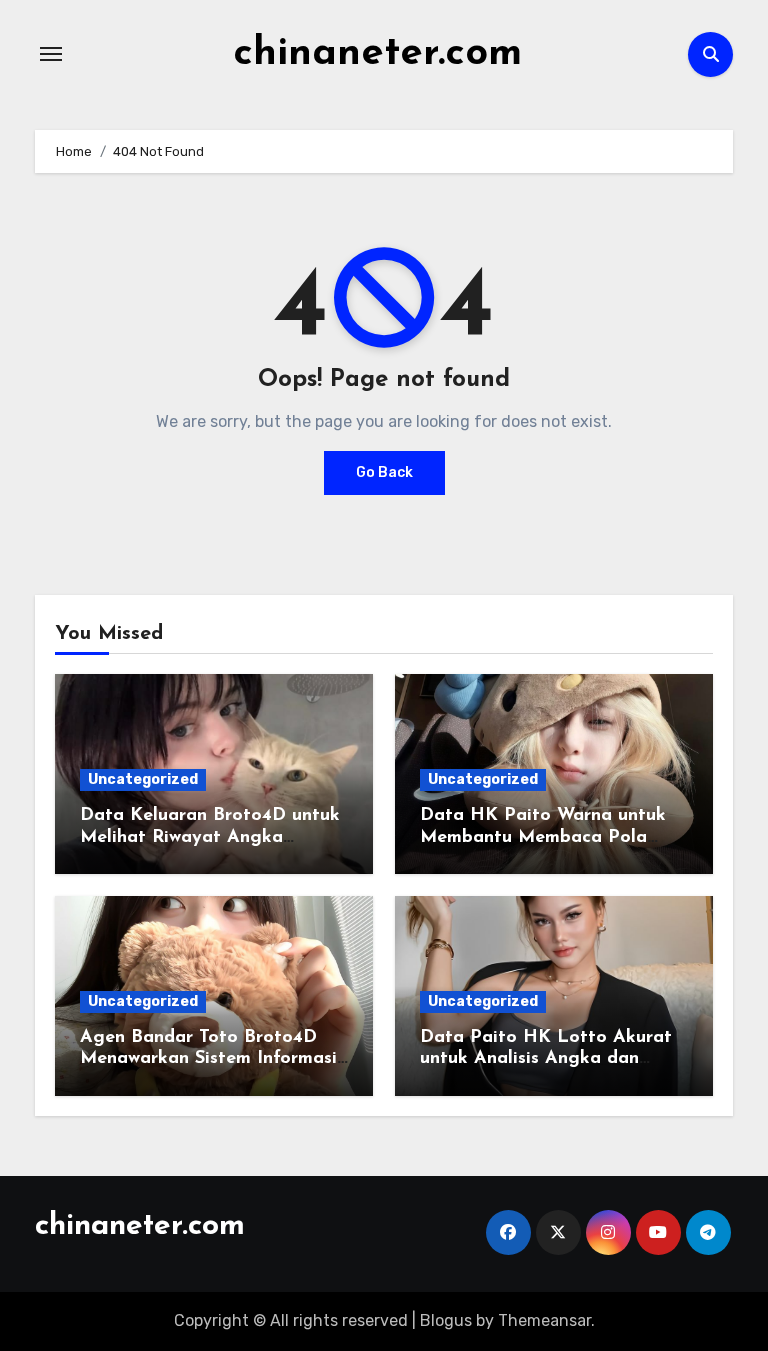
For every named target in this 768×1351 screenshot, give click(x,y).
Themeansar (544, 1320)
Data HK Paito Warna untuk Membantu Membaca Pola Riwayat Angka (543, 837)
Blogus (446, 1320)
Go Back (384, 472)
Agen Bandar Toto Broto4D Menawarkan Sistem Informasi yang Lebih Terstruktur (208, 1059)
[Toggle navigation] (51, 54)
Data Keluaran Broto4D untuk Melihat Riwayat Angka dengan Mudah (210, 837)
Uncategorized (143, 779)
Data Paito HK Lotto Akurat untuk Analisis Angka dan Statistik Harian (546, 1059)
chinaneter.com (377, 54)
